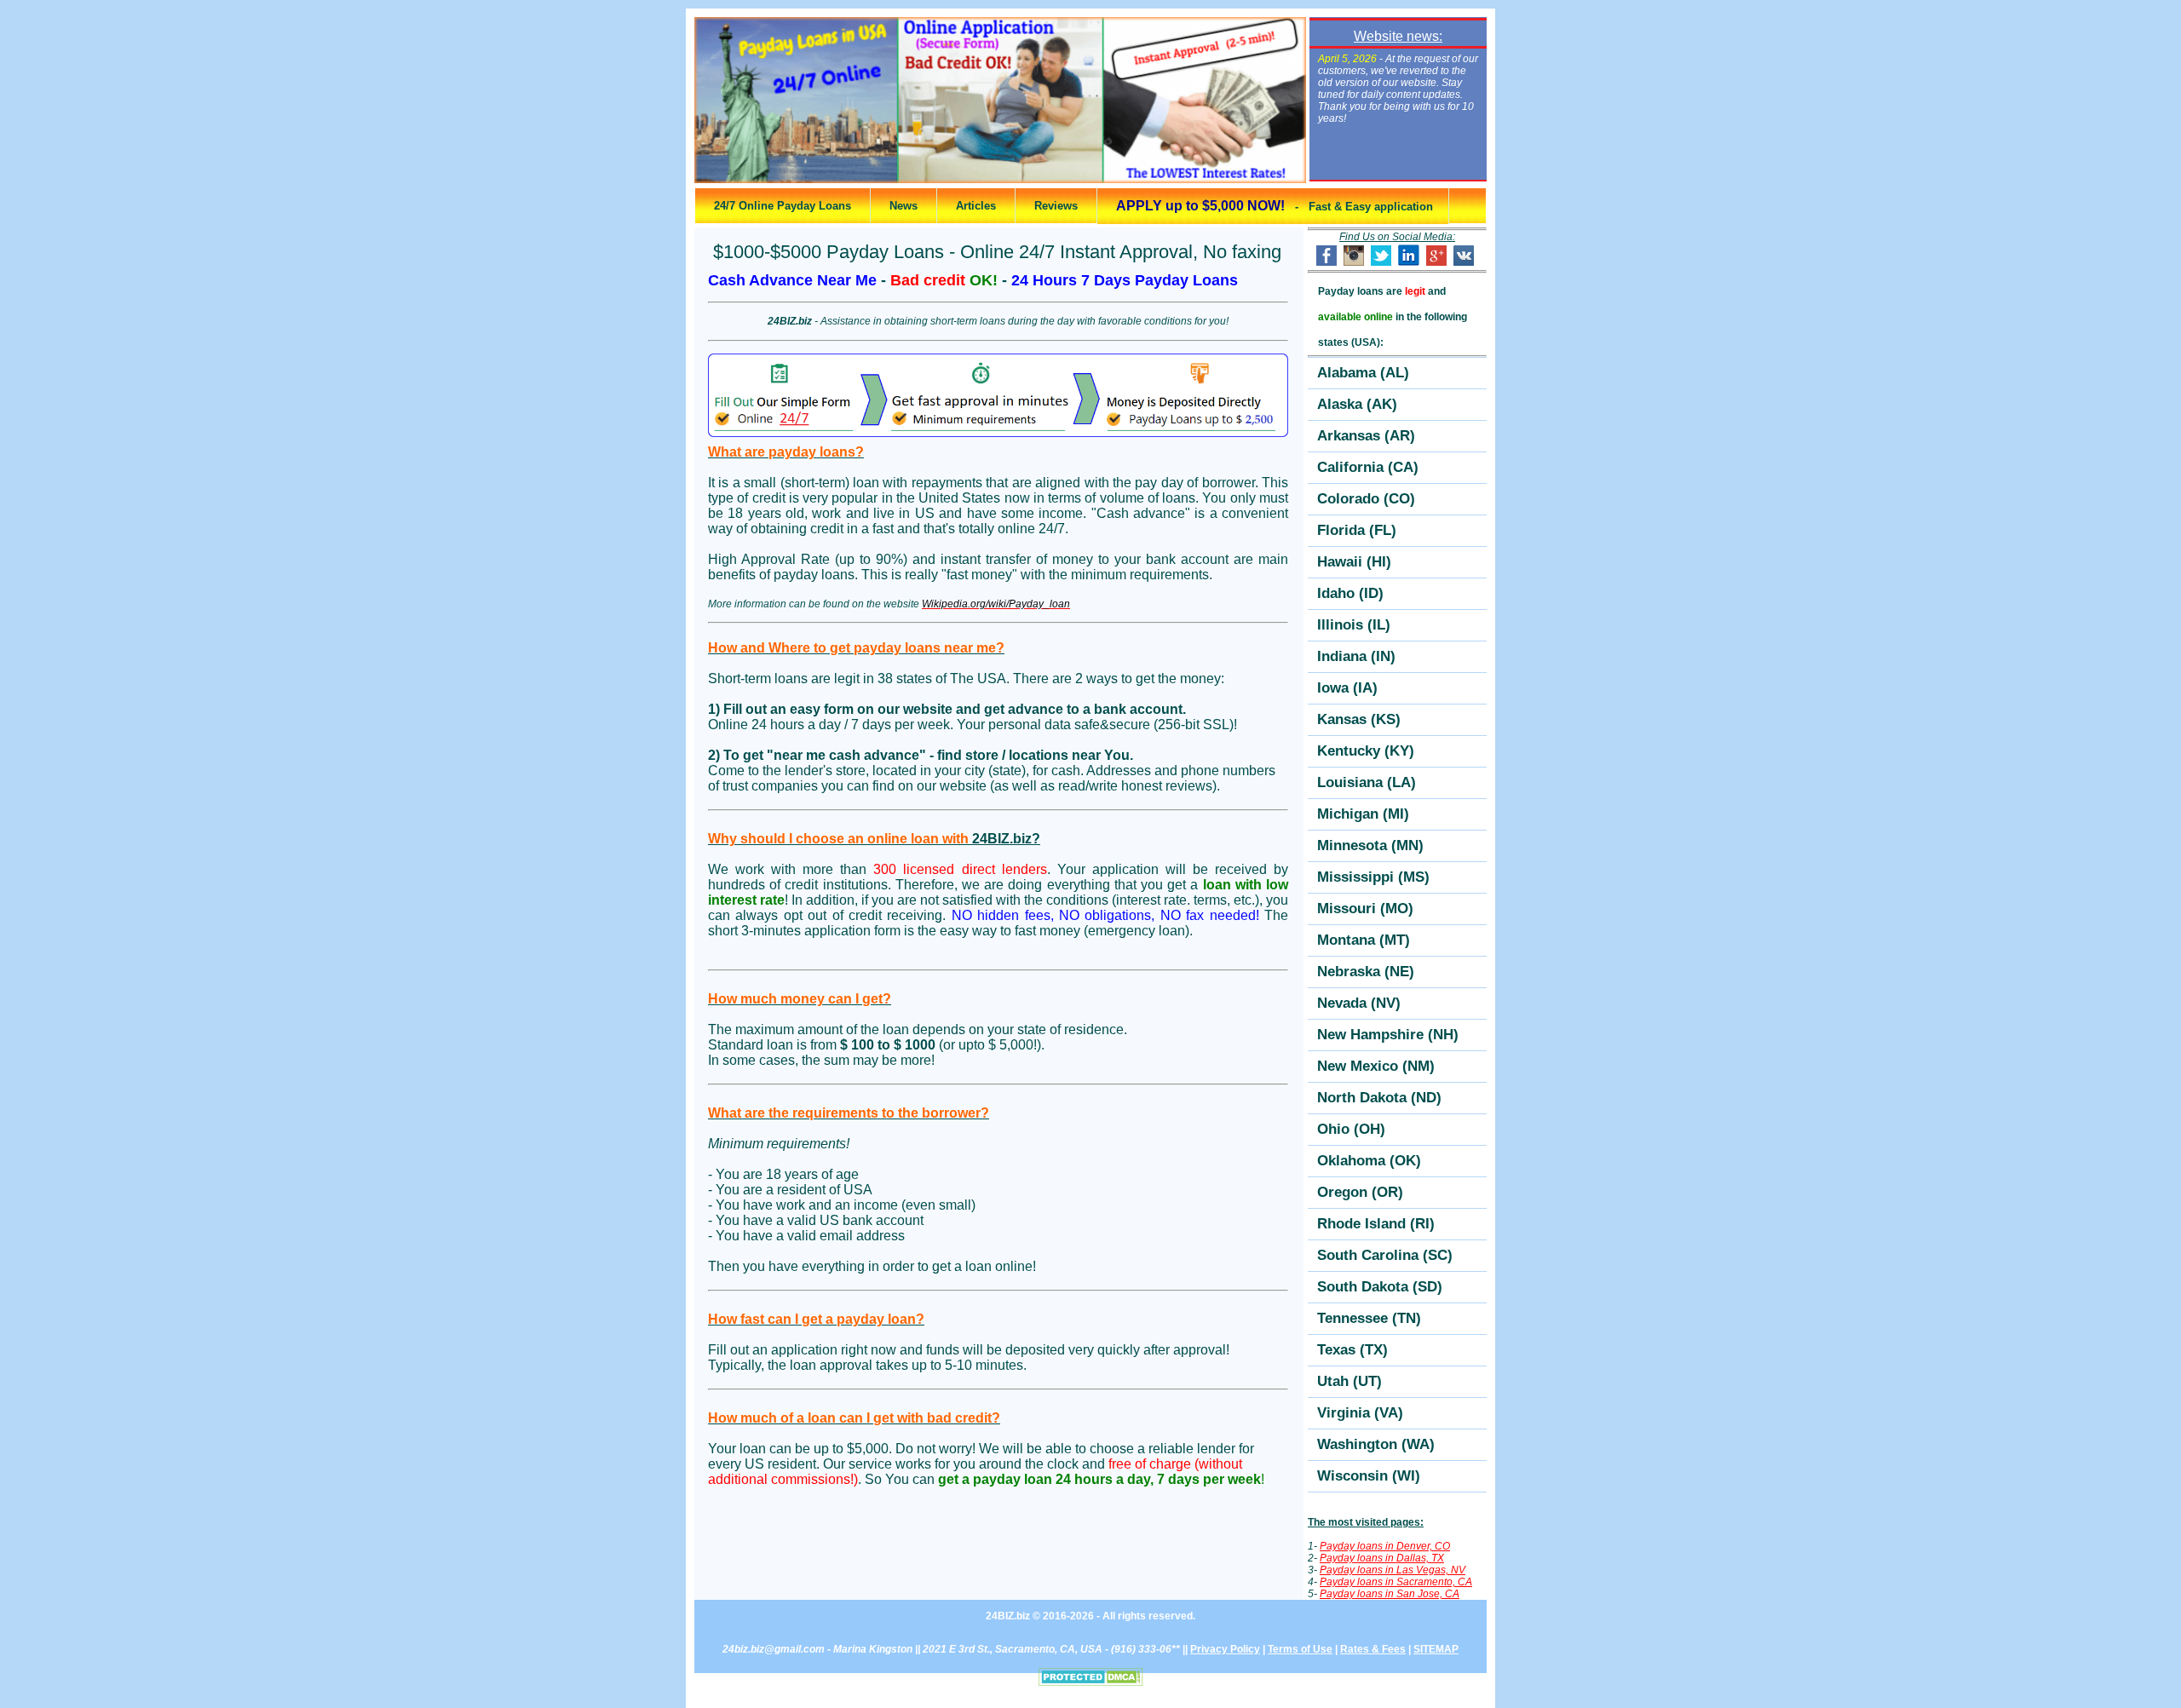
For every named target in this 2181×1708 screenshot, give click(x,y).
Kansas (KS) (1359, 719)
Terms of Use (1300, 1649)
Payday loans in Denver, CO (1385, 1546)
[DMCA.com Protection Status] (1091, 1682)
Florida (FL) (1357, 530)
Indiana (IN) (1356, 656)
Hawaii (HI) (1354, 562)
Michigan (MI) (1363, 814)
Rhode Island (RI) (1376, 1224)
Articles (976, 206)
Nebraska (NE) (1366, 972)
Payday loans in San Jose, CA (1390, 1594)
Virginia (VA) (1360, 1413)
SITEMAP (1436, 1649)
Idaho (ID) (1350, 593)
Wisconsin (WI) (1369, 1476)
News (903, 206)
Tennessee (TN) (1369, 1318)
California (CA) (1368, 467)
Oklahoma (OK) (1369, 1161)
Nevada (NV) (1359, 1003)
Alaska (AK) (1357, 404)
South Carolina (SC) (1385, 1255)
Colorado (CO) (1366, 499)
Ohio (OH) (1351, 1129)
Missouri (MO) (1365, 909)
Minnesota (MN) (1370, 845)
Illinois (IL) (1354, 625)
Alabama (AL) (1363, 373)
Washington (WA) (1376, 1444)
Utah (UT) (1349, 1381)
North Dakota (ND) (1379, 1098)
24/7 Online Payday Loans (783, 206)
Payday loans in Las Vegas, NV (1393, 1570)
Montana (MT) (1364, 940)
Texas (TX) (1352, 1350)
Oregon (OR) (1360, 1192)
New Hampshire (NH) (1388, 1035)
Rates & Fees (1373, 1649)
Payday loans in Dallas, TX (1382, 1558)
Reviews (1056, 206)
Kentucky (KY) (1366, 751)
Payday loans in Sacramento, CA (1396, 1582)
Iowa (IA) (1347, 688)
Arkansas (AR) (1366, 436)
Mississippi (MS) (1373, 877)
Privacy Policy (1225, 1649)
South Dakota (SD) (1380, 1287)
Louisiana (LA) (1367, 782)
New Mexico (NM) (1376, 1066)
